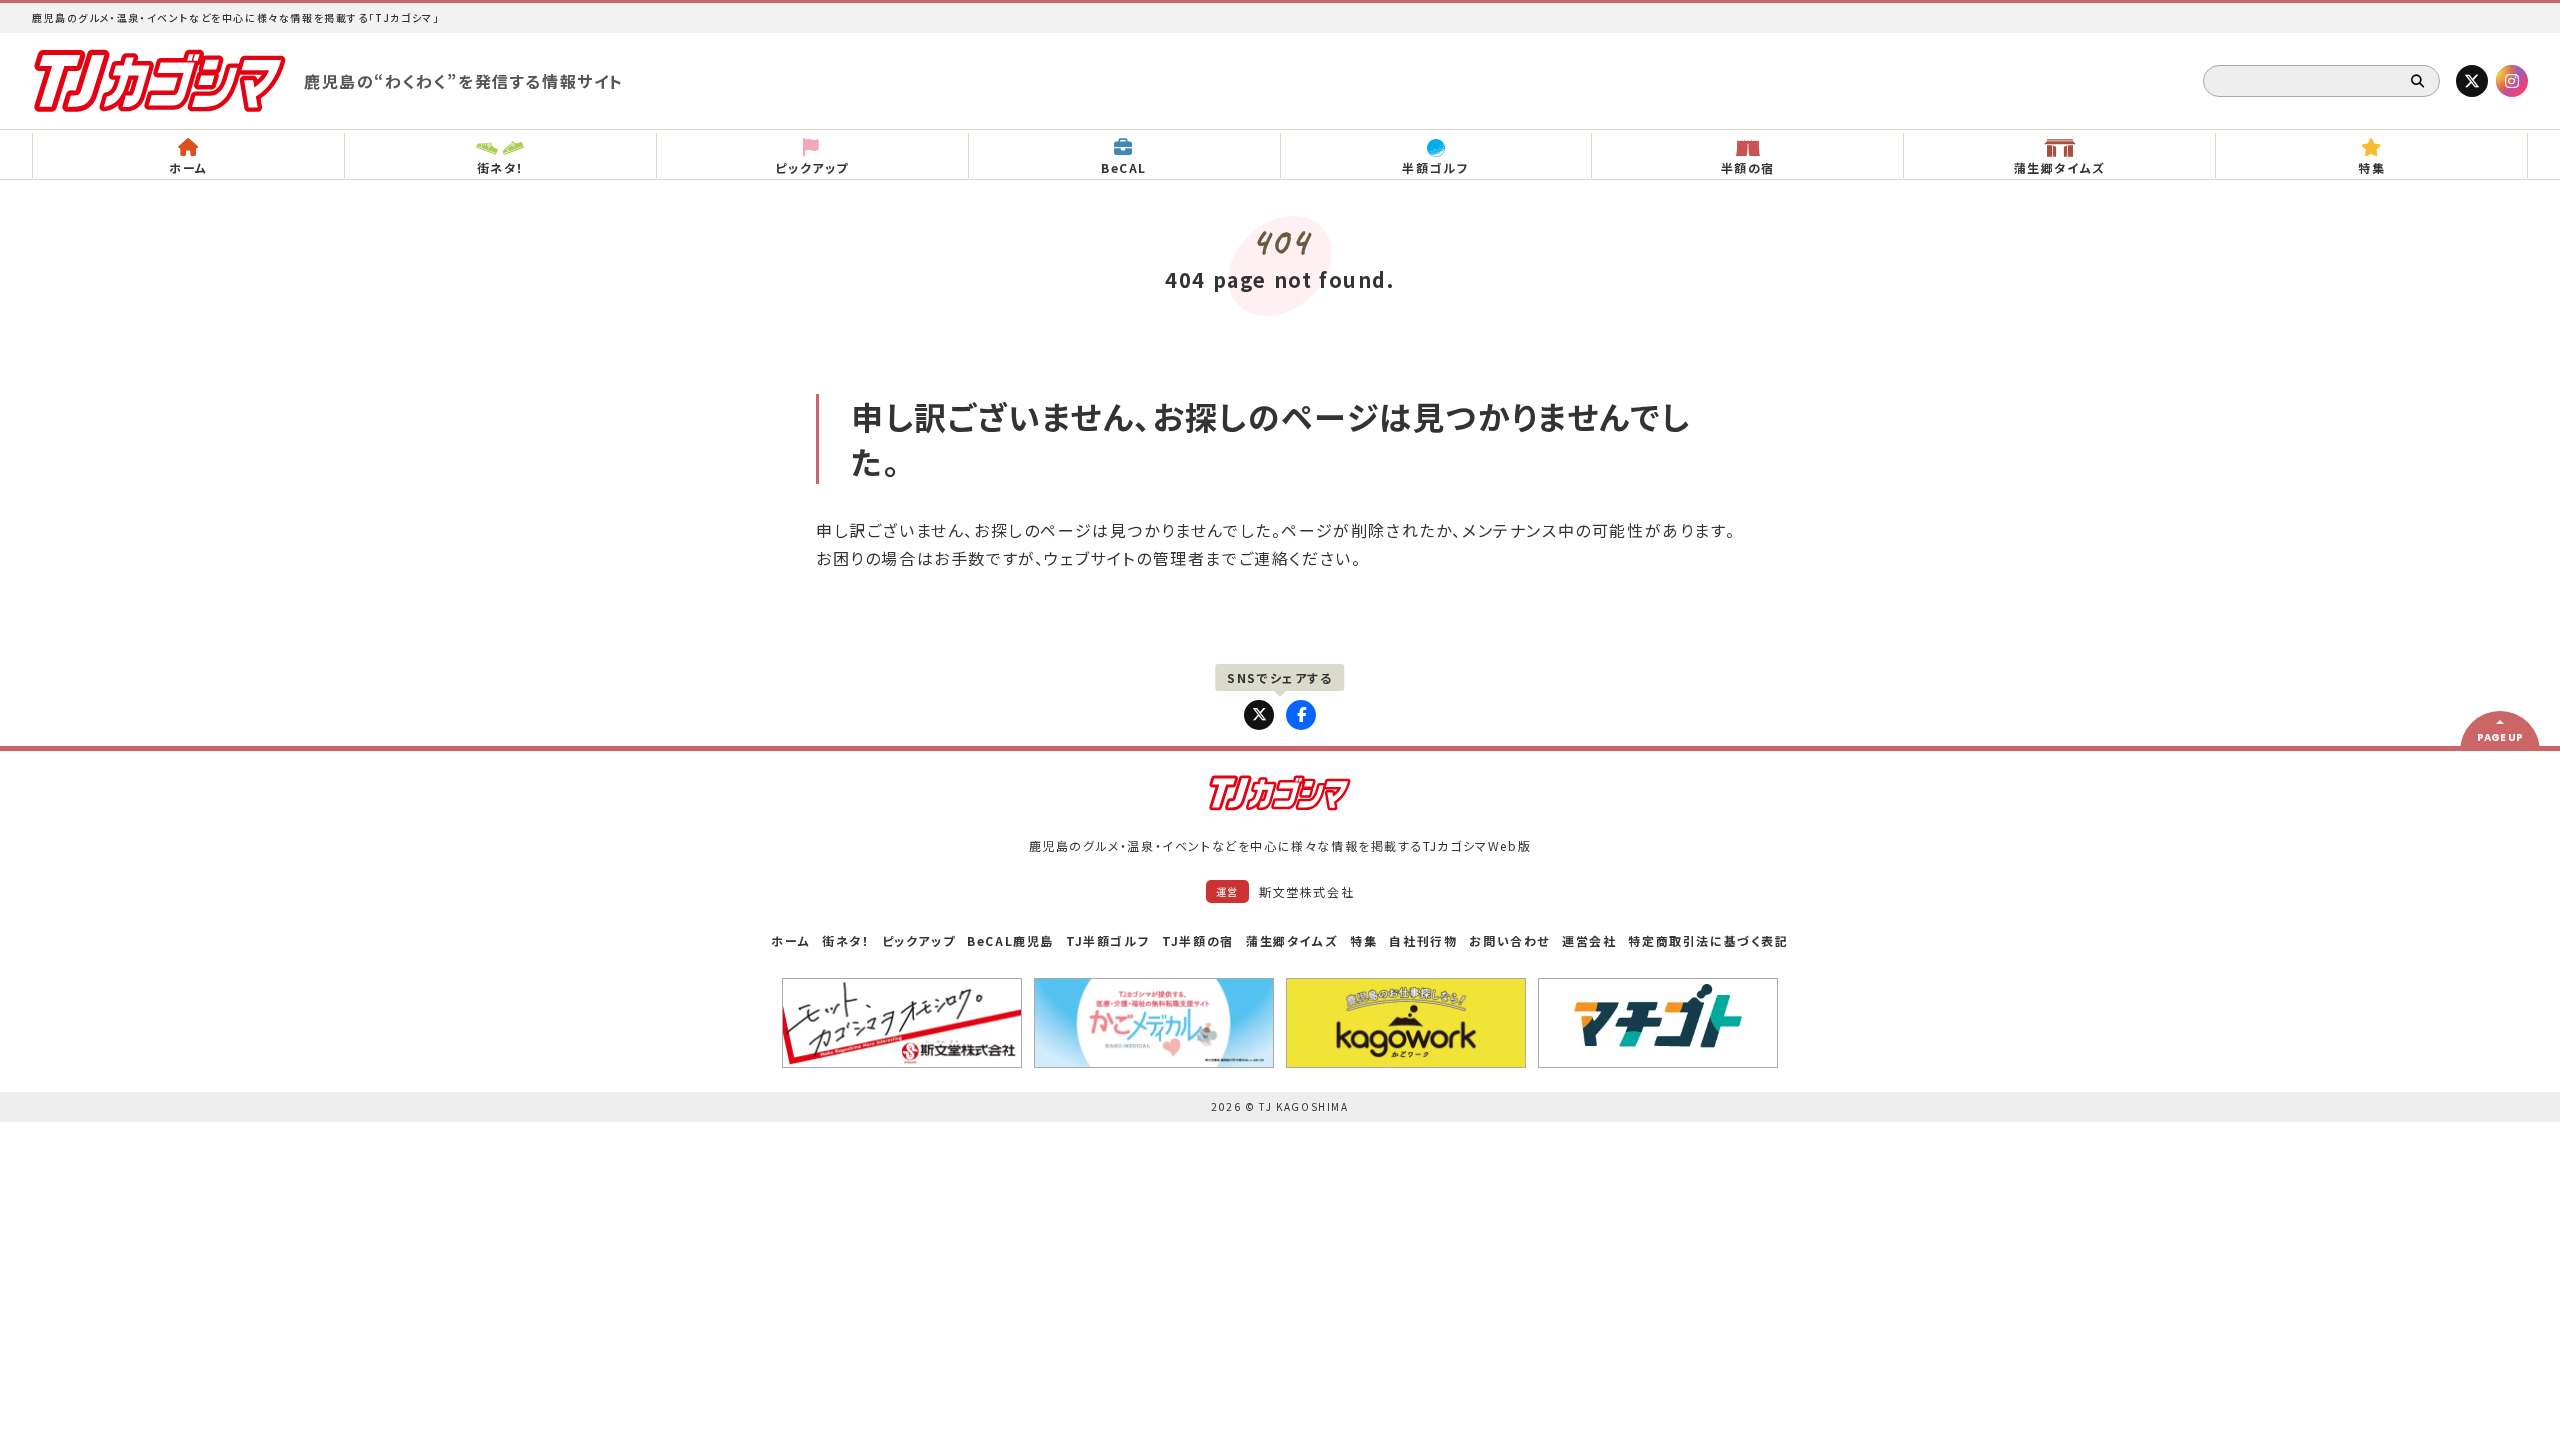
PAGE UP (2500, 737)
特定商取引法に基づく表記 (1708, 940)
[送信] (2417, 81)
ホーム (790, 940)
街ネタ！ (845, 940)
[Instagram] (2512, 81)
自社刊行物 (1423, 940)
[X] (2472, 81)
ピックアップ (919, 940)
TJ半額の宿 (1198, 940)
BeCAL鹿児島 (1010, 940)
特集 (1363, 940)
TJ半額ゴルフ (1108, 940)
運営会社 (1589, 940)
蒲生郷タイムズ (1292, 940)
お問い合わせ (1509, 940)
